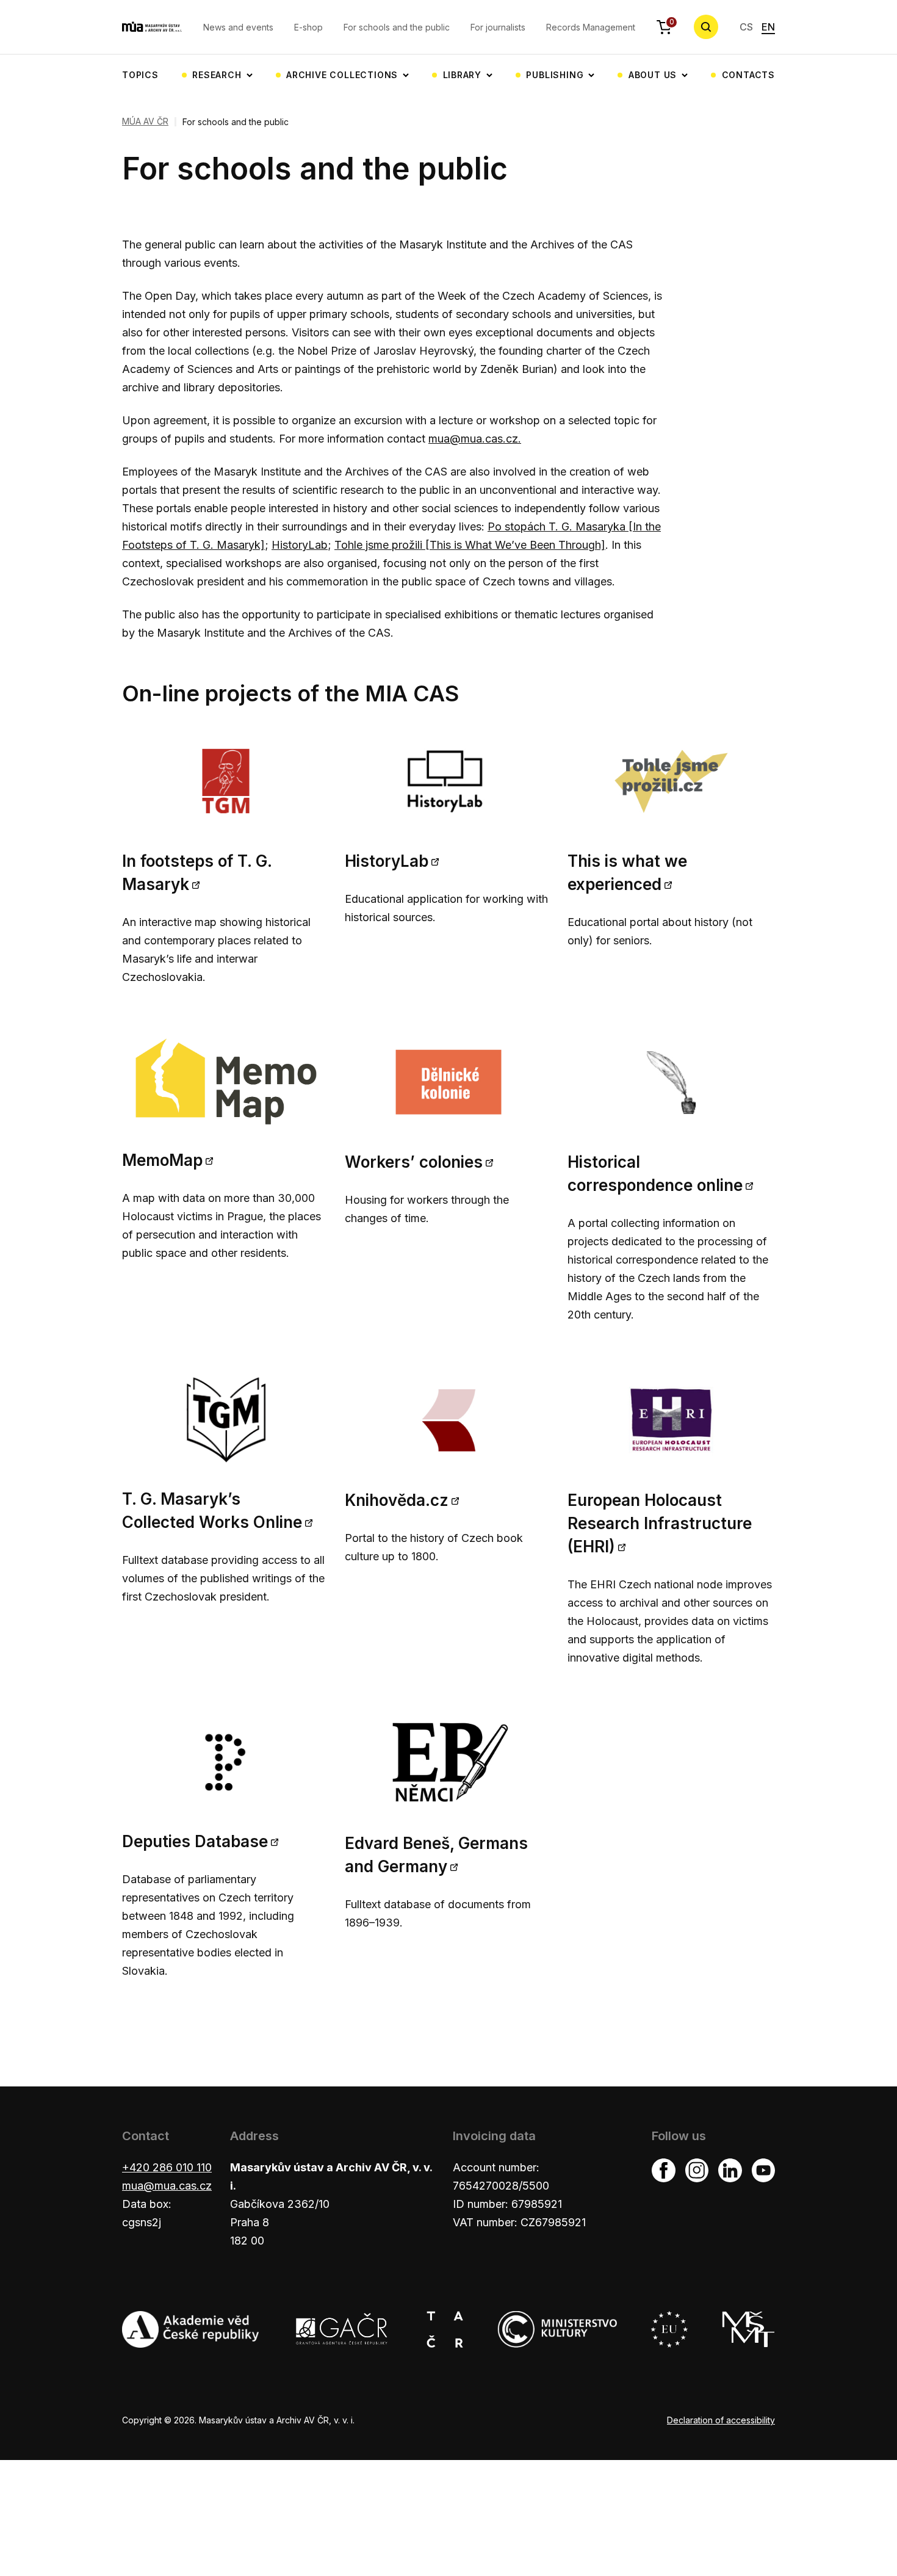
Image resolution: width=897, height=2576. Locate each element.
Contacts (748, 75)
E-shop (308, 27)
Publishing (555, 75)
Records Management (591, 27)
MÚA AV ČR (145, 121)
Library (463, 75)
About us (653, 75)
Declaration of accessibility (721, 2420)
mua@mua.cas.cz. (475, 439)
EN (768, 27)
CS (746, 27)
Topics (140, 75)
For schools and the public (397, 27)
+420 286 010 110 (167, 2167)
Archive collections (342, 75)
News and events (238, 27)
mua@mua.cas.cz (167, 2186)
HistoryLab (300, 545)
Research (217, 75)
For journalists (498, 27)
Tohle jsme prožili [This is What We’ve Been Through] (470, 545)
